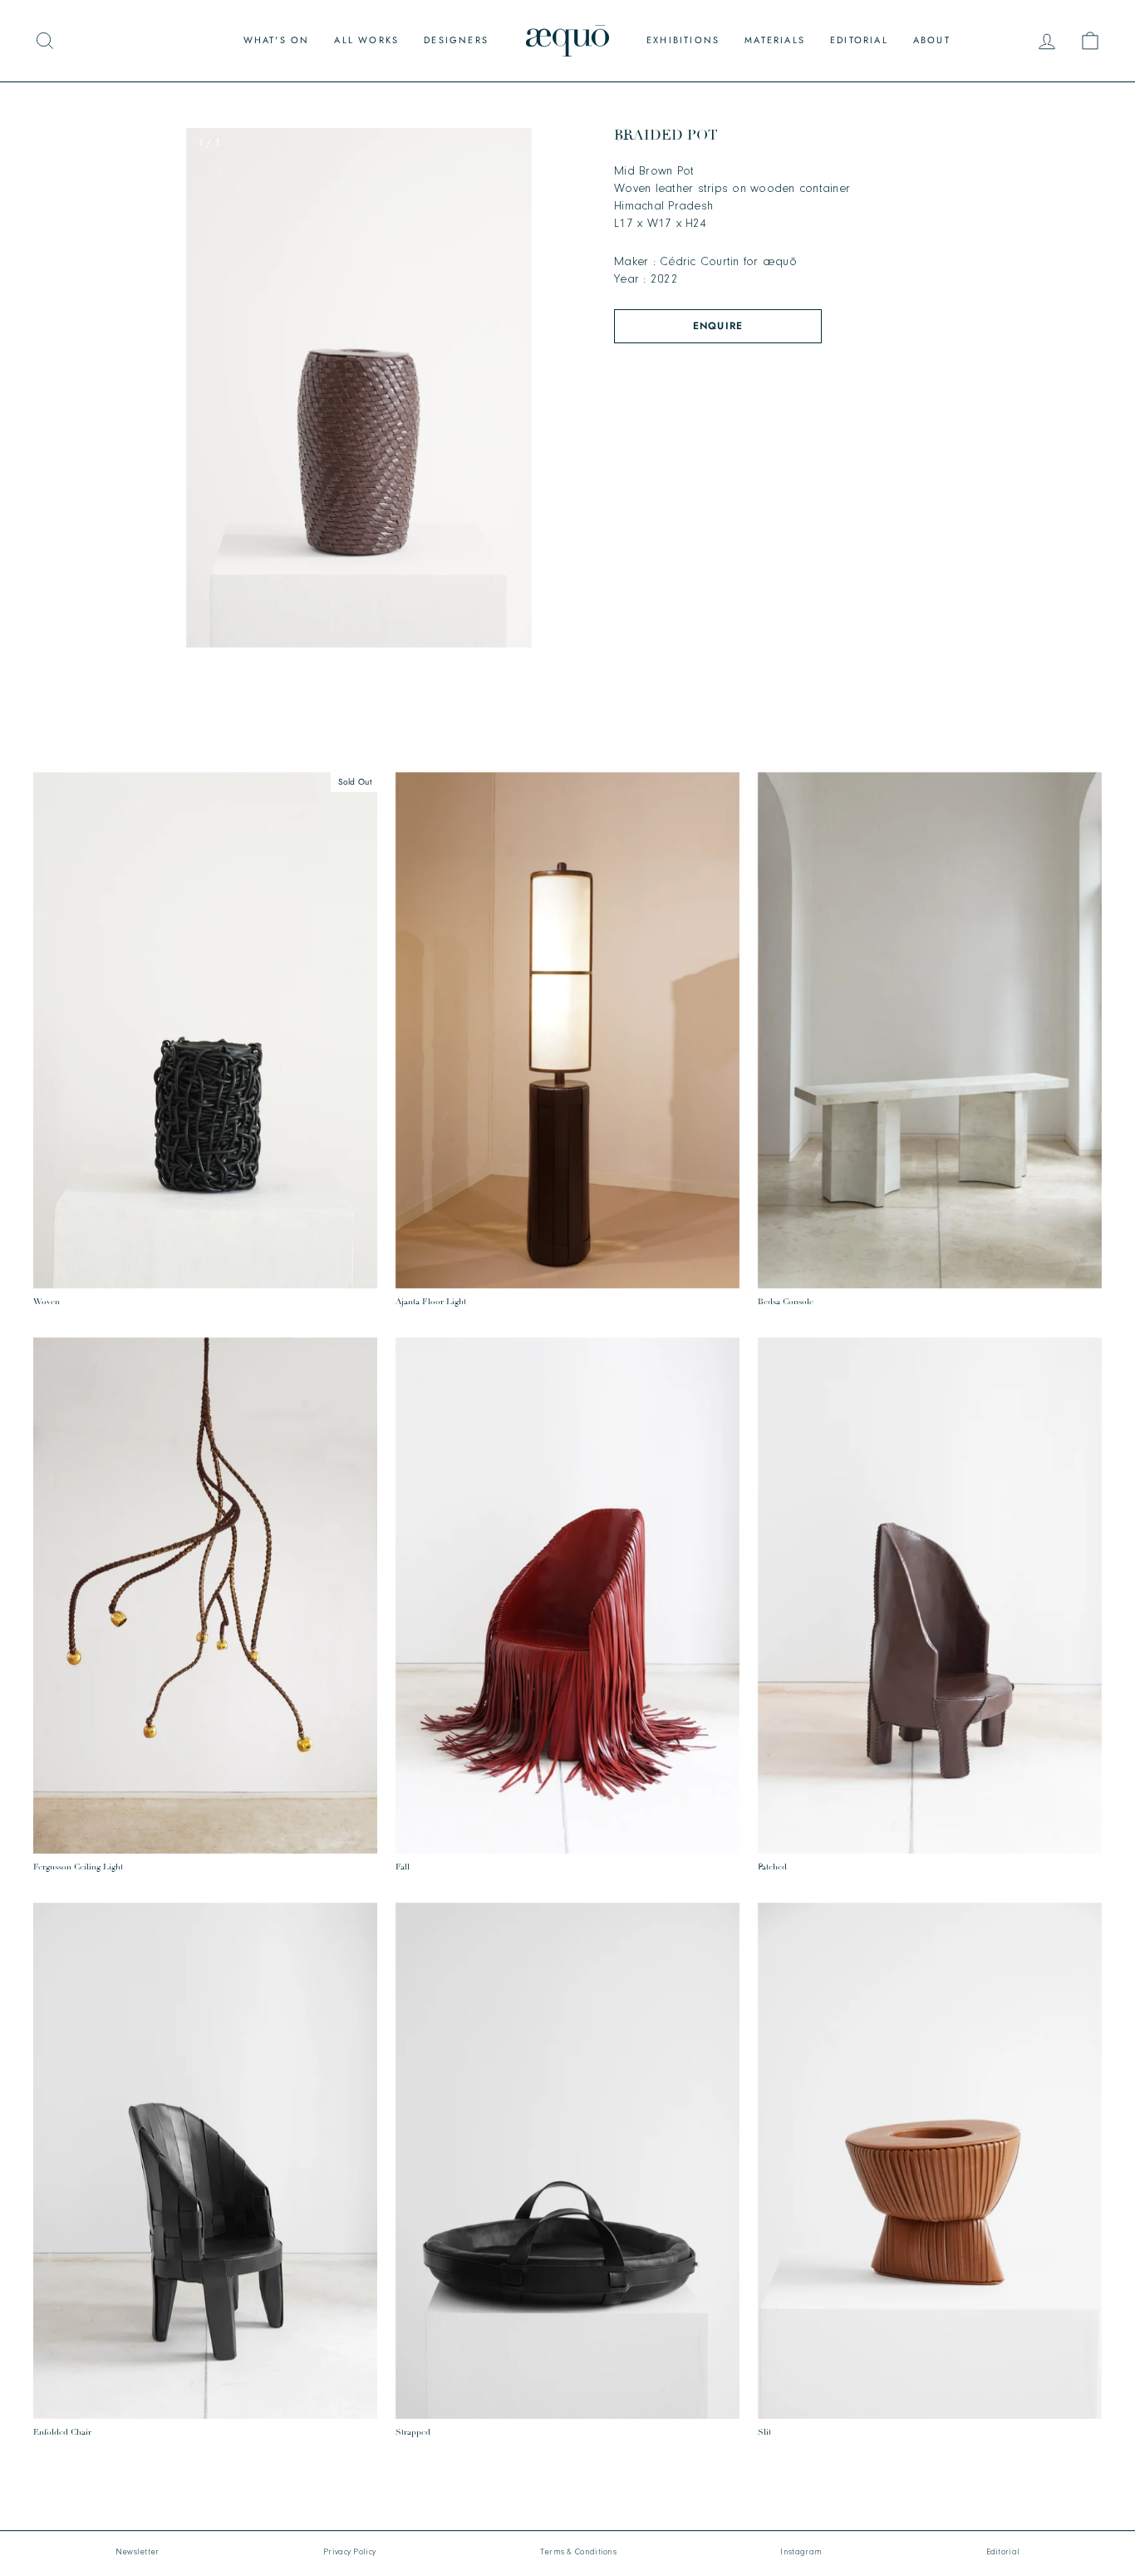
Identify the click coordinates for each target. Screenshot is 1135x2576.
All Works (366, 40)
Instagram (801, 2552)
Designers (456, 40)
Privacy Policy (349, 2552)
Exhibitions (683, 40)
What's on (277, 40)
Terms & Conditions (578, 2552)
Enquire (718, 326)
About (932, 40)
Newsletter (138, 2552)
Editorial (859, 40)
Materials (775, 40)
